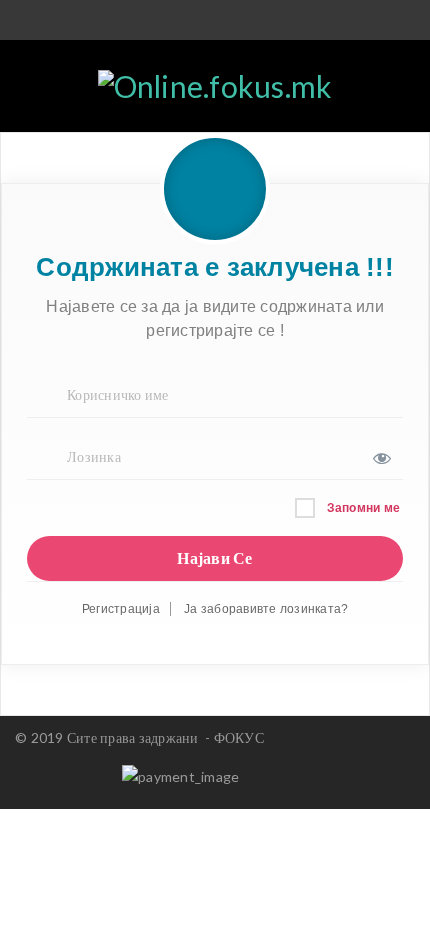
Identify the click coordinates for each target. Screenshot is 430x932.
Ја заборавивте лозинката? (266, 609)
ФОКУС (239, 737)
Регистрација (121, 609)
